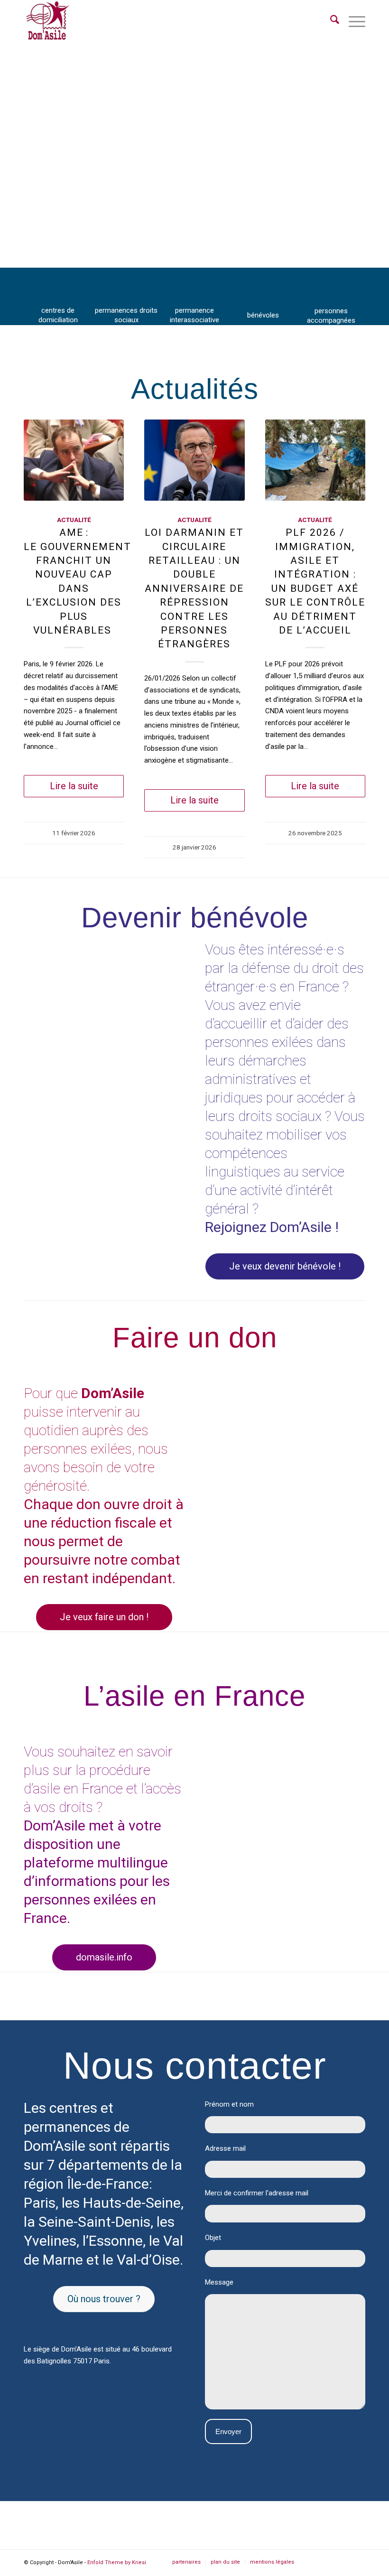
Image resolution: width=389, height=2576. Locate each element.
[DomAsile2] (47, 21)
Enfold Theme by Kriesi (117, 2562)
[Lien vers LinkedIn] (344, 2562)
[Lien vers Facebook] (315, 2562)
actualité (74, 520)
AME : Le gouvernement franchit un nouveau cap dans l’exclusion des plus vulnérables (74, 581)
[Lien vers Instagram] (330, 2562)
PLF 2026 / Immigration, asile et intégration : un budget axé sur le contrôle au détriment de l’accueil (315, 581)
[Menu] (352, 21)
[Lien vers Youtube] (358, 2562)
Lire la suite (74, 786)
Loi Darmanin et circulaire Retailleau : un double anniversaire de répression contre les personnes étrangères (194, 588)
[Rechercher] (330, 21)
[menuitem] (330, 21)
